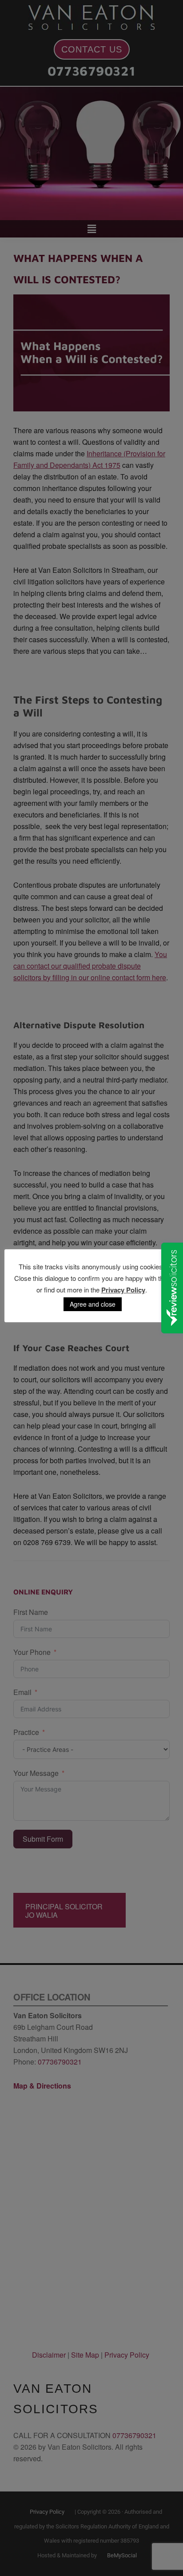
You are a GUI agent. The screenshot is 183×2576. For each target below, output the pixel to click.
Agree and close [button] (93, 1304)
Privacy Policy (123, 1290)
